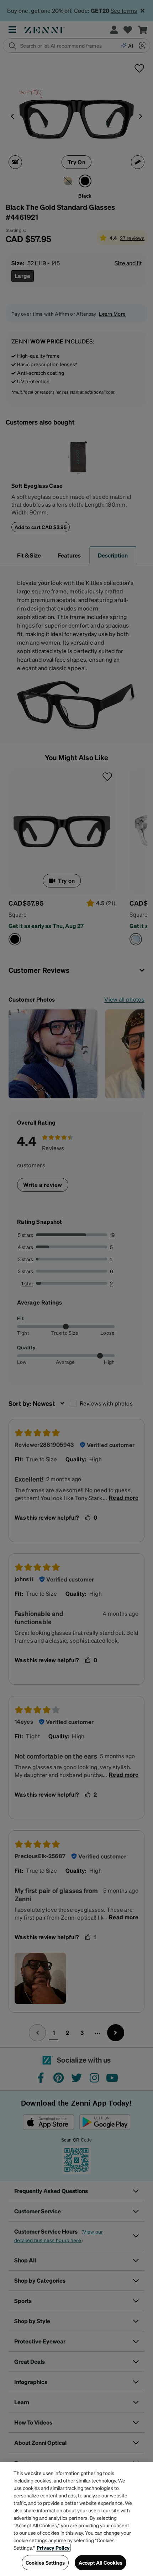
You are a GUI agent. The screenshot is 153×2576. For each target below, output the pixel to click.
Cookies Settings (45, 2562)
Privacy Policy (53, 2548)
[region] (76, 2519)
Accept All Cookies (101, 2562)
